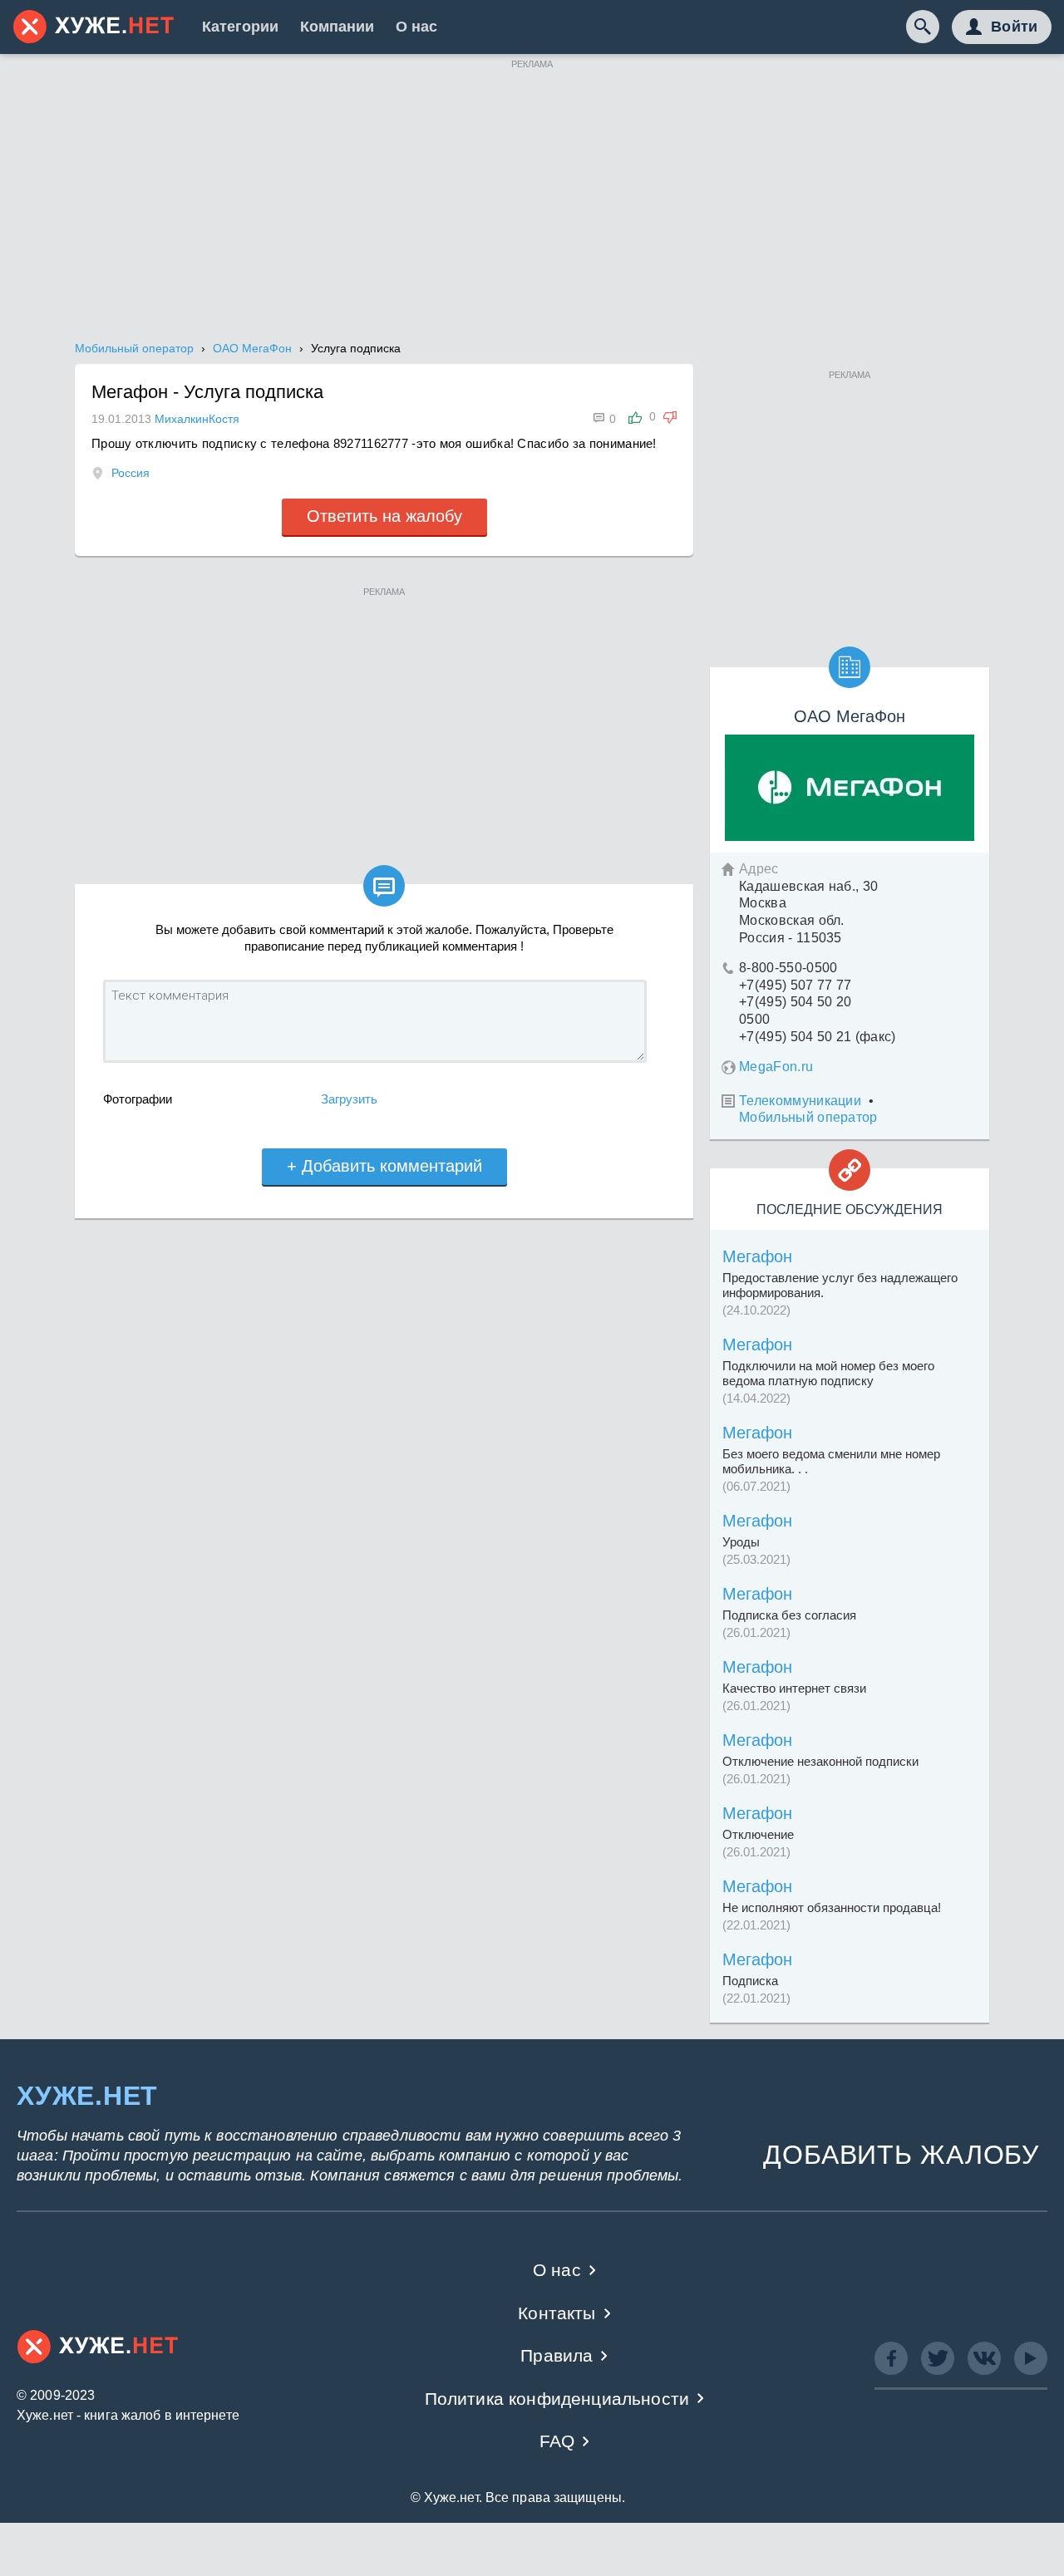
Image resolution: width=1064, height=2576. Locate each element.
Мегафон (757, 1256)
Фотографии (138, 1099)
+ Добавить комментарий (384, 1166)
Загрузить (349, 1099)
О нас (416, 27)
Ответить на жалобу (384, 516)
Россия (131, 473)
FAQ (557, 2441)
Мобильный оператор (808, 1117)
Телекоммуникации (800, 1101)
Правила (557, 2355)
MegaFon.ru (776, 1067)
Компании (337, 27)
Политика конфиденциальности (557, 2399)
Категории (240, 27)
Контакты (557, 2313)
